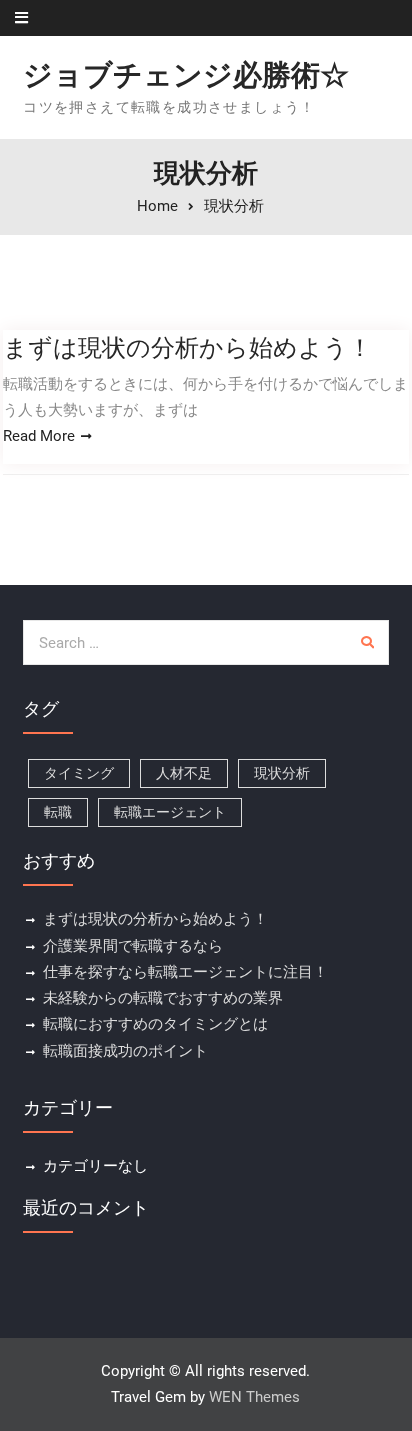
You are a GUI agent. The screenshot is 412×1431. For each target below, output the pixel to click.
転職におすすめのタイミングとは (155, 1024)
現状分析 (282, 773)
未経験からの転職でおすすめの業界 (163, 998)
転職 (58, 812)
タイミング (79, 773)
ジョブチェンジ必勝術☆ (186, 75)
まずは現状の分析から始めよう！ (187, 347)
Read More (39, 436)
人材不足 (184, 773)
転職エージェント (170, 812)
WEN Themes (254, 1397)
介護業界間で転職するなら (133, 946)
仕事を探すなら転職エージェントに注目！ (185, 972)
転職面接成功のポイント (125, 1051)
